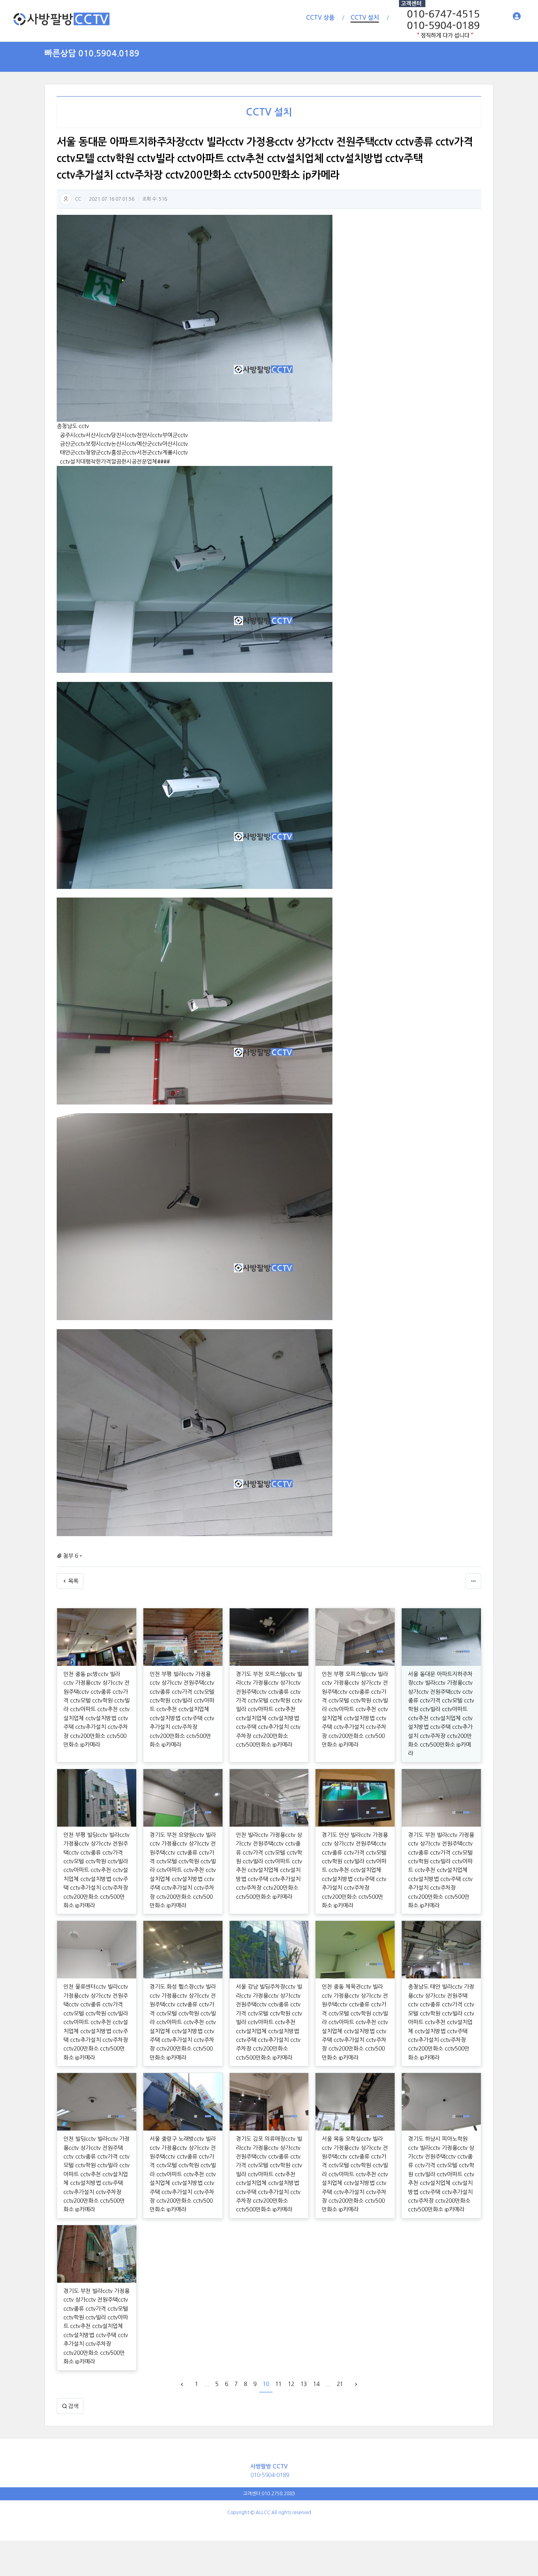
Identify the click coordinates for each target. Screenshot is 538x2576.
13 (304, 2384)
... (207, 2384)
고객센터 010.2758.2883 (269, 2494)
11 (278, 2384)
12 (291, 2384)
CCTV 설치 (269, 112)
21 (340, 2384)
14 (316, 2384)
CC (78, 199)
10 (266, 2384)
